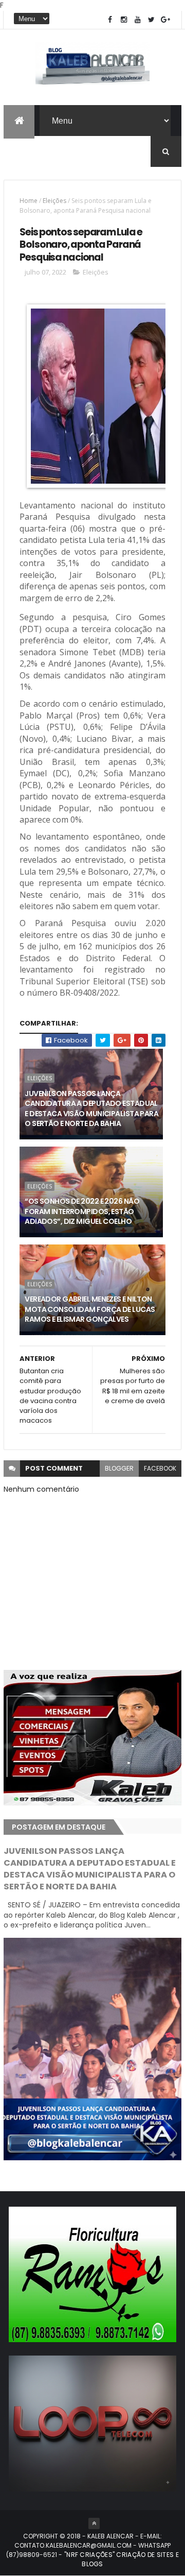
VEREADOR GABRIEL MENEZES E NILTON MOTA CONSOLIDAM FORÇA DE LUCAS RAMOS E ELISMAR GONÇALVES (90, 1309)
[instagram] (124, 20)
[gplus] (165, 20)
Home (29, 201)
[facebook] (110, 20)
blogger (119, 1468)
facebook (160, 1468)
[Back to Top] (94, 2523)
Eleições (54, 201)
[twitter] (152, 20)
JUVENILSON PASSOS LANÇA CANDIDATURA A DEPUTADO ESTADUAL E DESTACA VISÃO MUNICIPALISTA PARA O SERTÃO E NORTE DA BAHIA (91, 1109)
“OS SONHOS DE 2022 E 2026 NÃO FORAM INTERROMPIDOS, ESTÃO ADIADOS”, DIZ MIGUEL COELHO (82, 1211)
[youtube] (138, 20)
